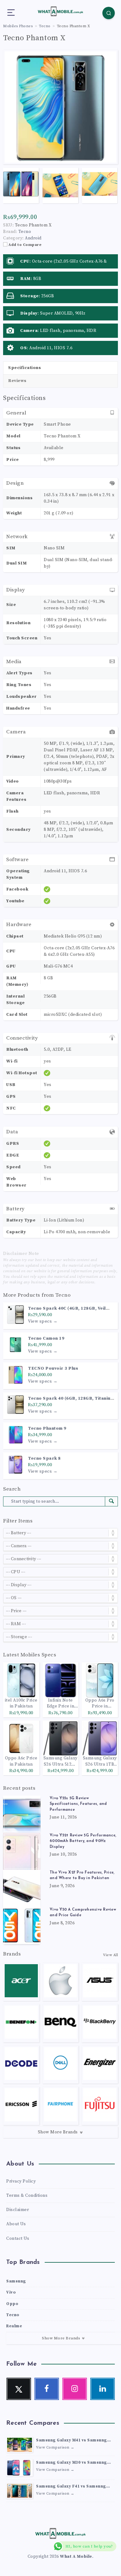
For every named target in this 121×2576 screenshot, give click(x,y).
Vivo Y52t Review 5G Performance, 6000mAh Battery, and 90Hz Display (83, 1841)
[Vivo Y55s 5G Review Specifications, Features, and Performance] (22, 1814)
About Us (16, 2224)
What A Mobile (76, 2557)
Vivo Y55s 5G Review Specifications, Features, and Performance (78, 1804)
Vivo (11, 2292)
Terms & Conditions (27, 2196)
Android (33, 238)
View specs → (43, 1321)
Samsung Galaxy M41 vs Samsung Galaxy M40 (72, 2441)
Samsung (16, 2281)
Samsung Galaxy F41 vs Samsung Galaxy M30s (71, 2487)
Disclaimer (18, 2210)
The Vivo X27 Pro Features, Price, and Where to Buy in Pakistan (82, 1875)
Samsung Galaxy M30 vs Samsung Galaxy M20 (72, 2463)
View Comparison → (55, 2447)
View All (110, 1955)
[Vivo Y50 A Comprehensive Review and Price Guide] (22, 1926)
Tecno (63, 1295)
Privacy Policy (21, 2181)
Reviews (17, 381)
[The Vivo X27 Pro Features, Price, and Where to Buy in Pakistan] (22, 1888)
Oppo (12, 2304)
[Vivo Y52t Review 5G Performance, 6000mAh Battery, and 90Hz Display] (22, 1851)
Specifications (25, 368)
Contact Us (18, 2239)
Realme (14, 2326)
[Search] (109, 13)
